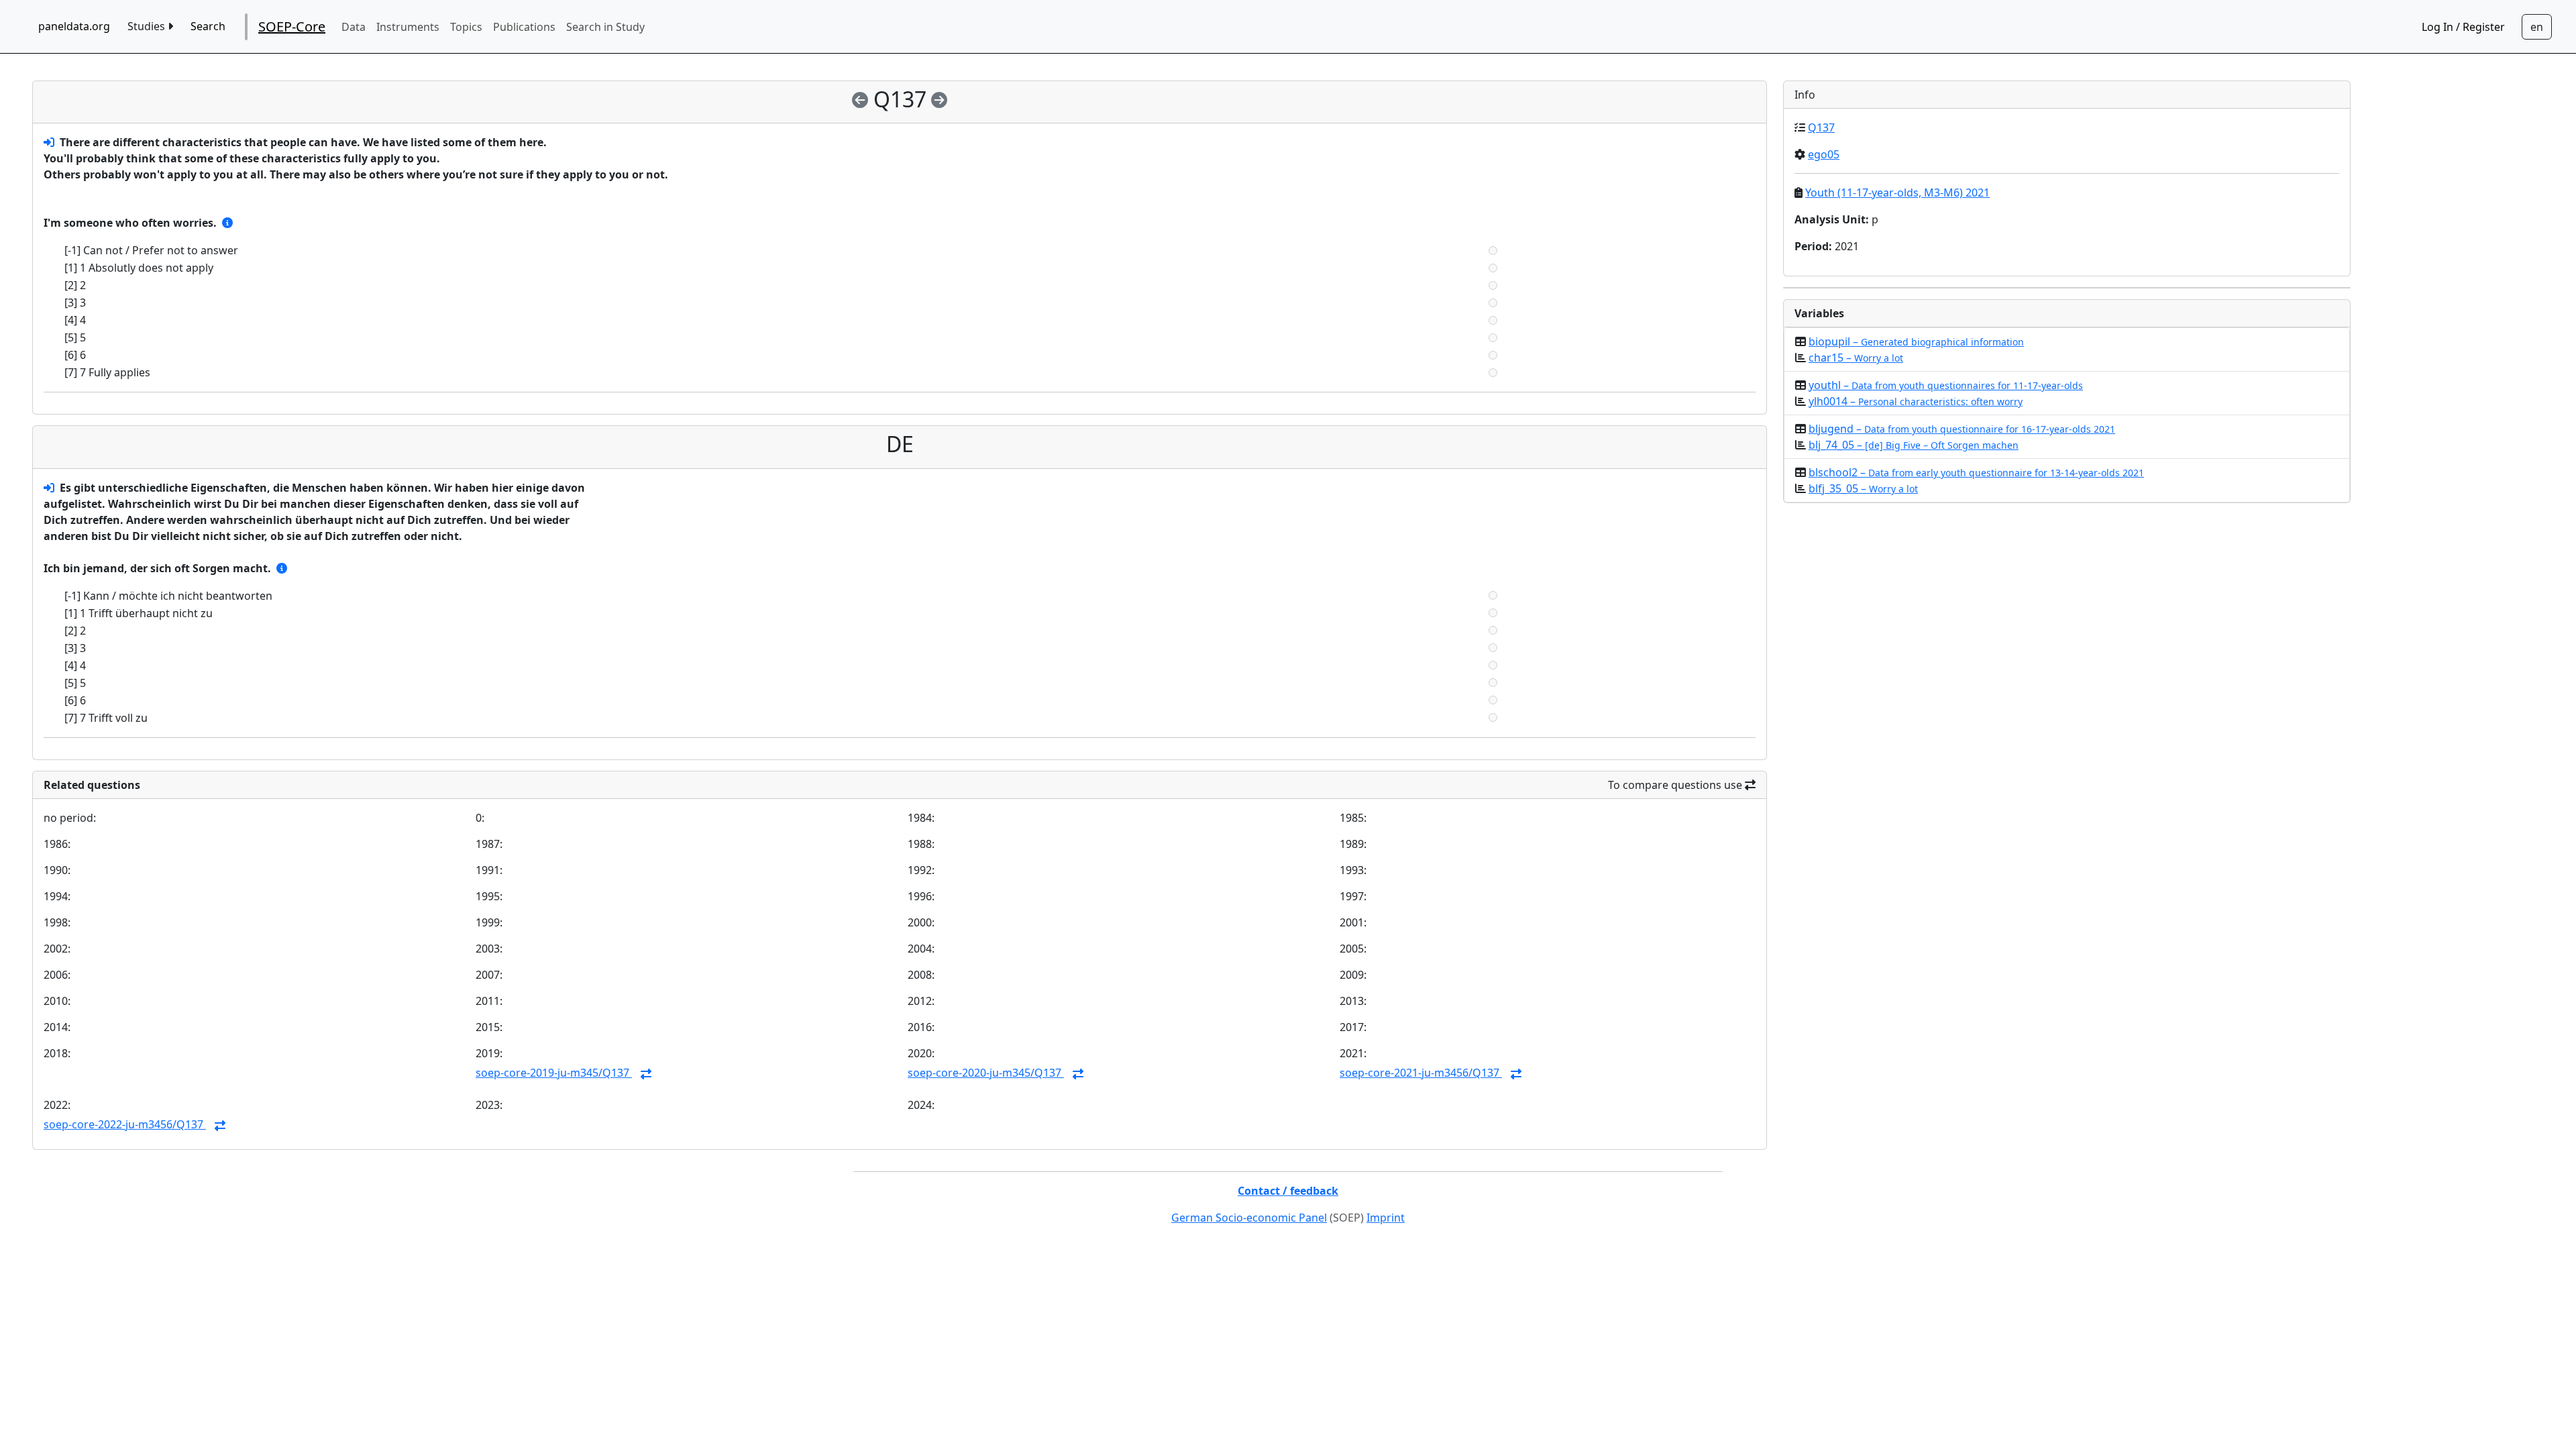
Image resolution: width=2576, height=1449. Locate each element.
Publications (524, 27)
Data (354, 27)
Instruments (408, 27)
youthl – (1946, 385)
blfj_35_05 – (1863, 488)
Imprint (1386, 1218)
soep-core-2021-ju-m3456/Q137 (1421, 1073)
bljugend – (1962, 429)
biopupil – (1916, 341)
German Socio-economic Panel (1249, 1218)
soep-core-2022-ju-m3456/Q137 (125, 1124)
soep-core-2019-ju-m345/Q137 (554, 1073)
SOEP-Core (292, 26)
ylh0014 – (1916, 401)
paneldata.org (74, 26)
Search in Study (605, 27)
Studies (148, 26)
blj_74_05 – (1914, 445)
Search (208, 26)
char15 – (1856, 358)
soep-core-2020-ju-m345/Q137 (986, 1073)
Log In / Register (2463, 27)
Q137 (1821, 127)
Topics (466, 27)
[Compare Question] (646, 1074)
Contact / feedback (1288, 1191)
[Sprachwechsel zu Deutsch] (2537, 27)
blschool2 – (1976, 472)
